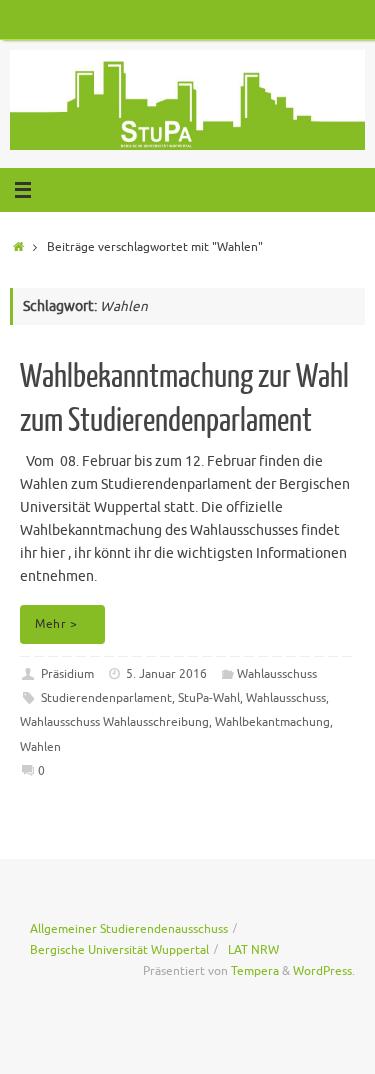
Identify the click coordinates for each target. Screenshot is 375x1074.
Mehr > (56, 624)
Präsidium (67, 674)
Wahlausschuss (277, 674)
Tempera (255, 971)
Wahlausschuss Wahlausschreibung (114, 722)
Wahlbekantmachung (272, 722)
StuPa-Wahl (209, 698)
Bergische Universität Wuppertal (119, 950)
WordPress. (324, 971)
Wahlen (40, 747)
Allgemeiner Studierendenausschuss (129, 929)
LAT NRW (253, 950)
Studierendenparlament (106, 698)
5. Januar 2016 (166, 674)
